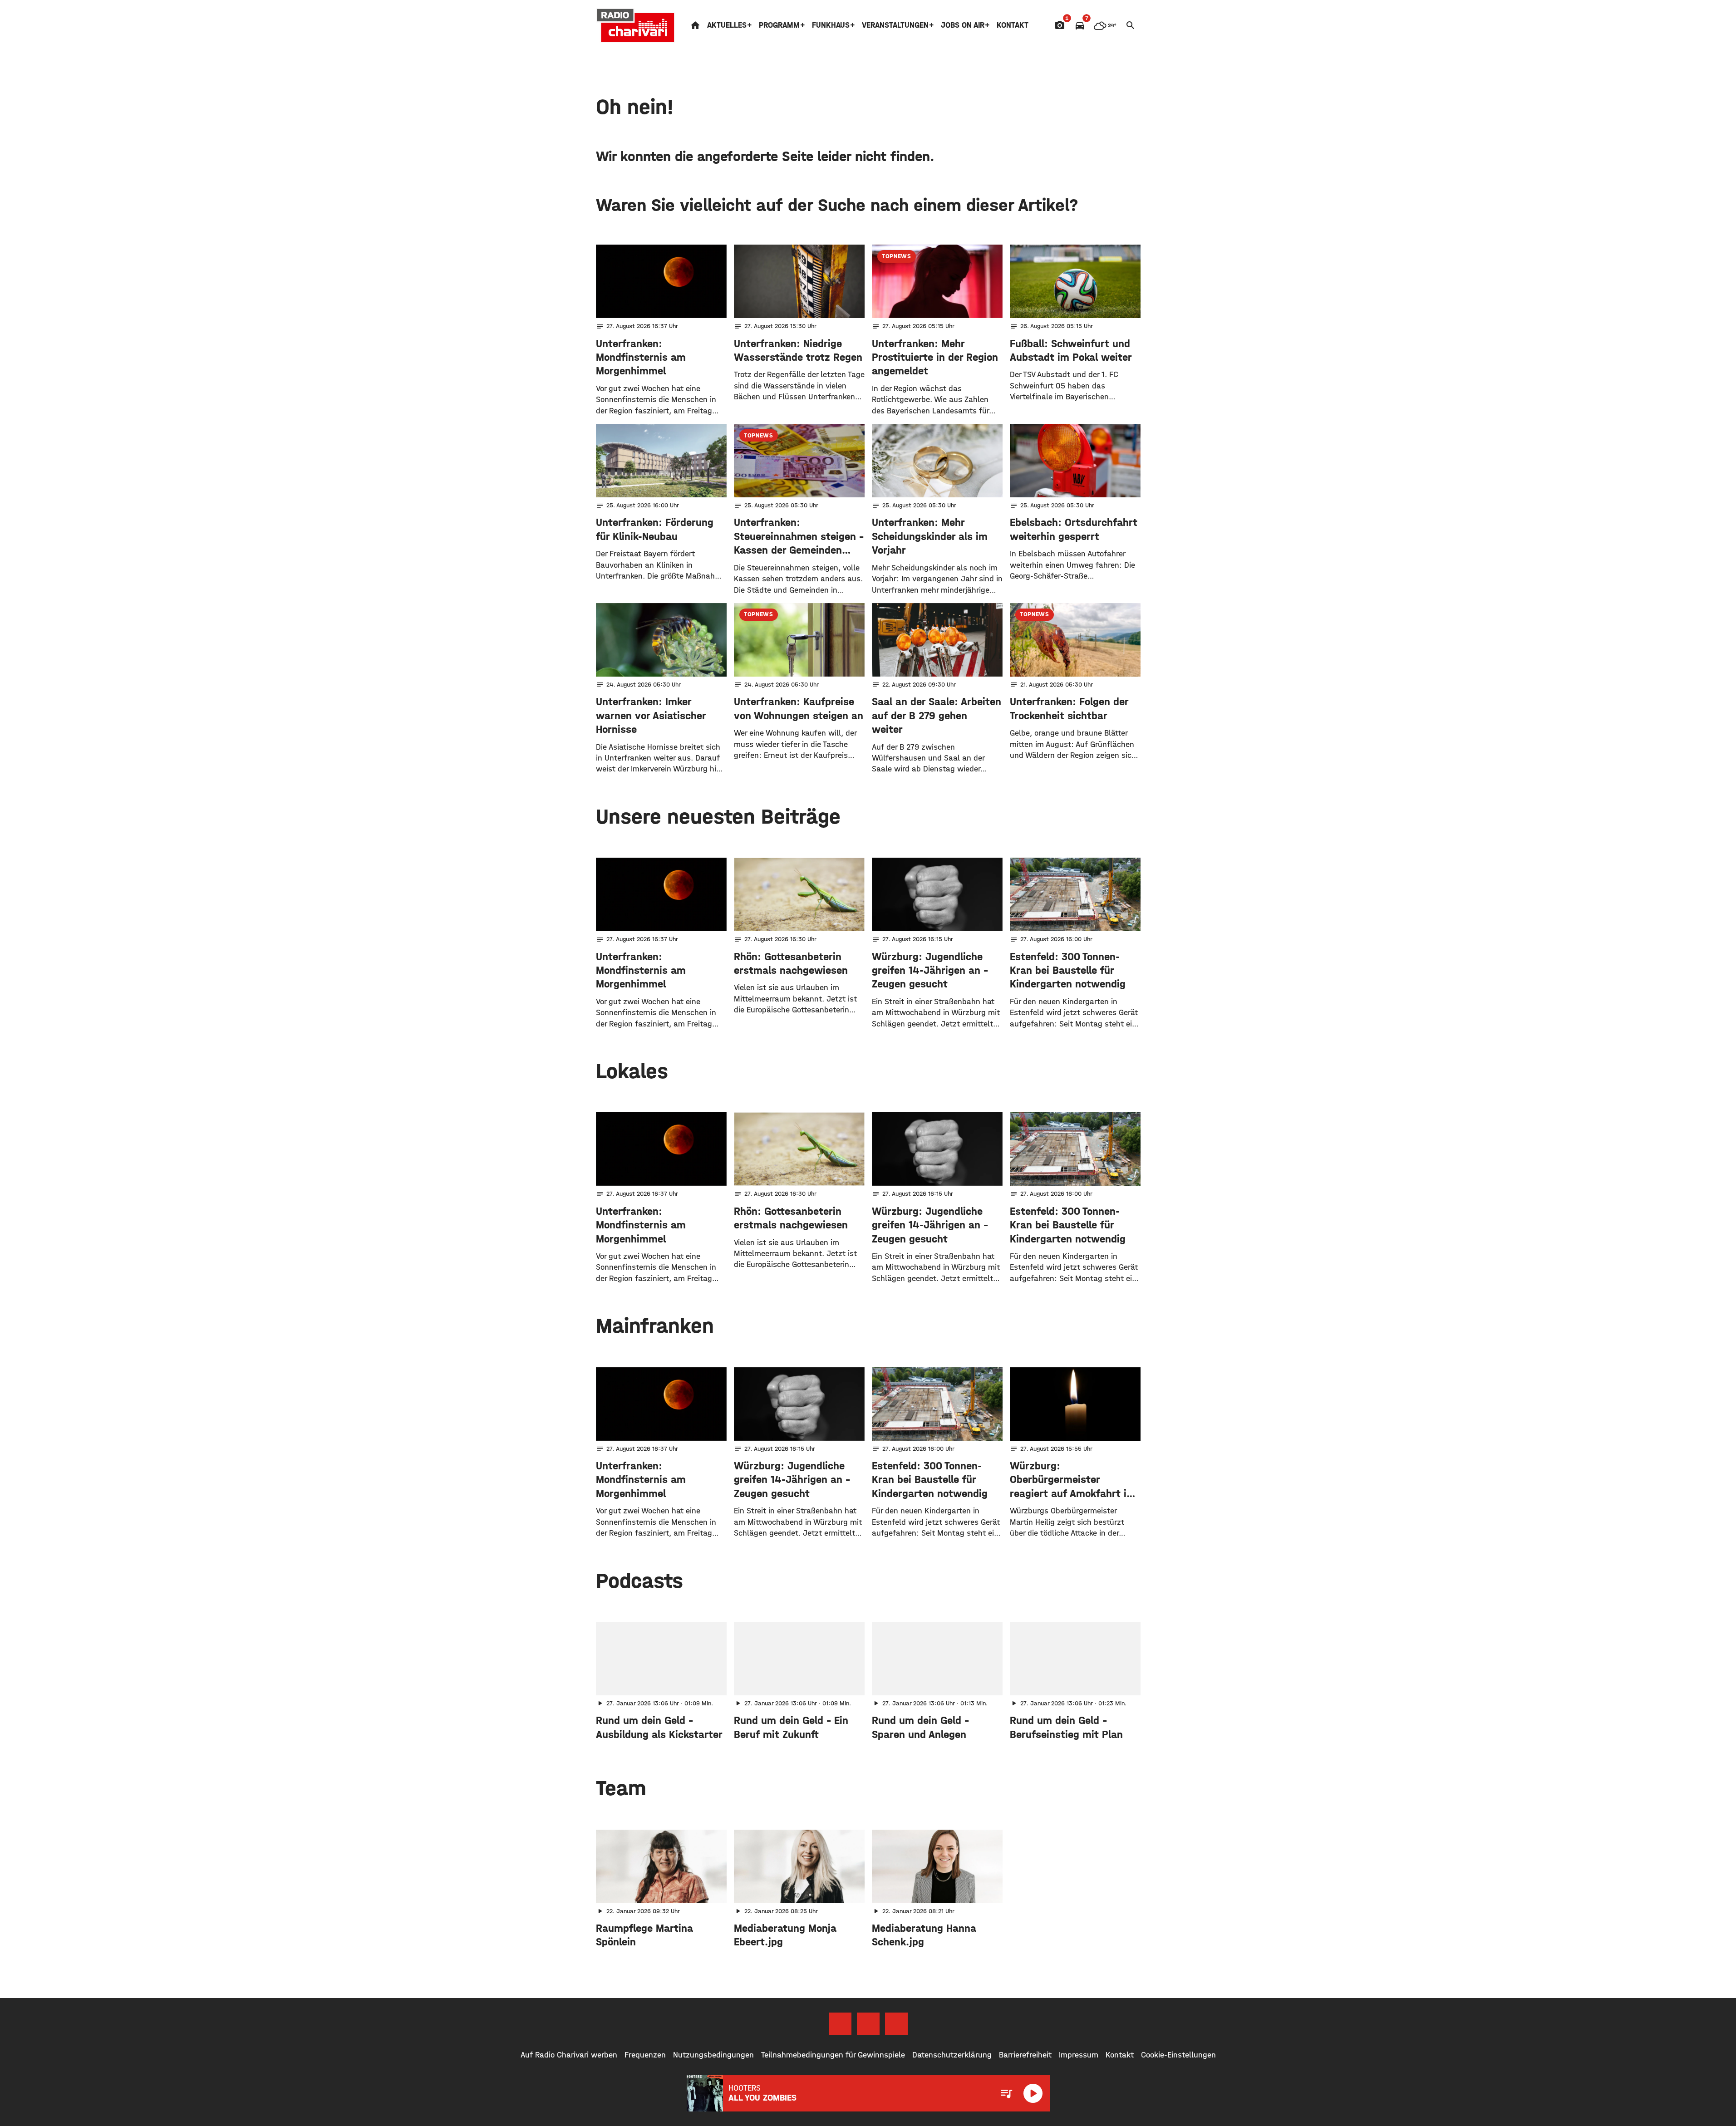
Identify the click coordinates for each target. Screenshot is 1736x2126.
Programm (779, 25)
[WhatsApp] (896, 2024)
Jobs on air (963, 25)
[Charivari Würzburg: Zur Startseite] (636, 25)
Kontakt (1013, 25)
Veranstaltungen (895, 25)
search (1131, 25)
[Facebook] (840, 2024)
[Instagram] (868, 2024)
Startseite (695, 25)
